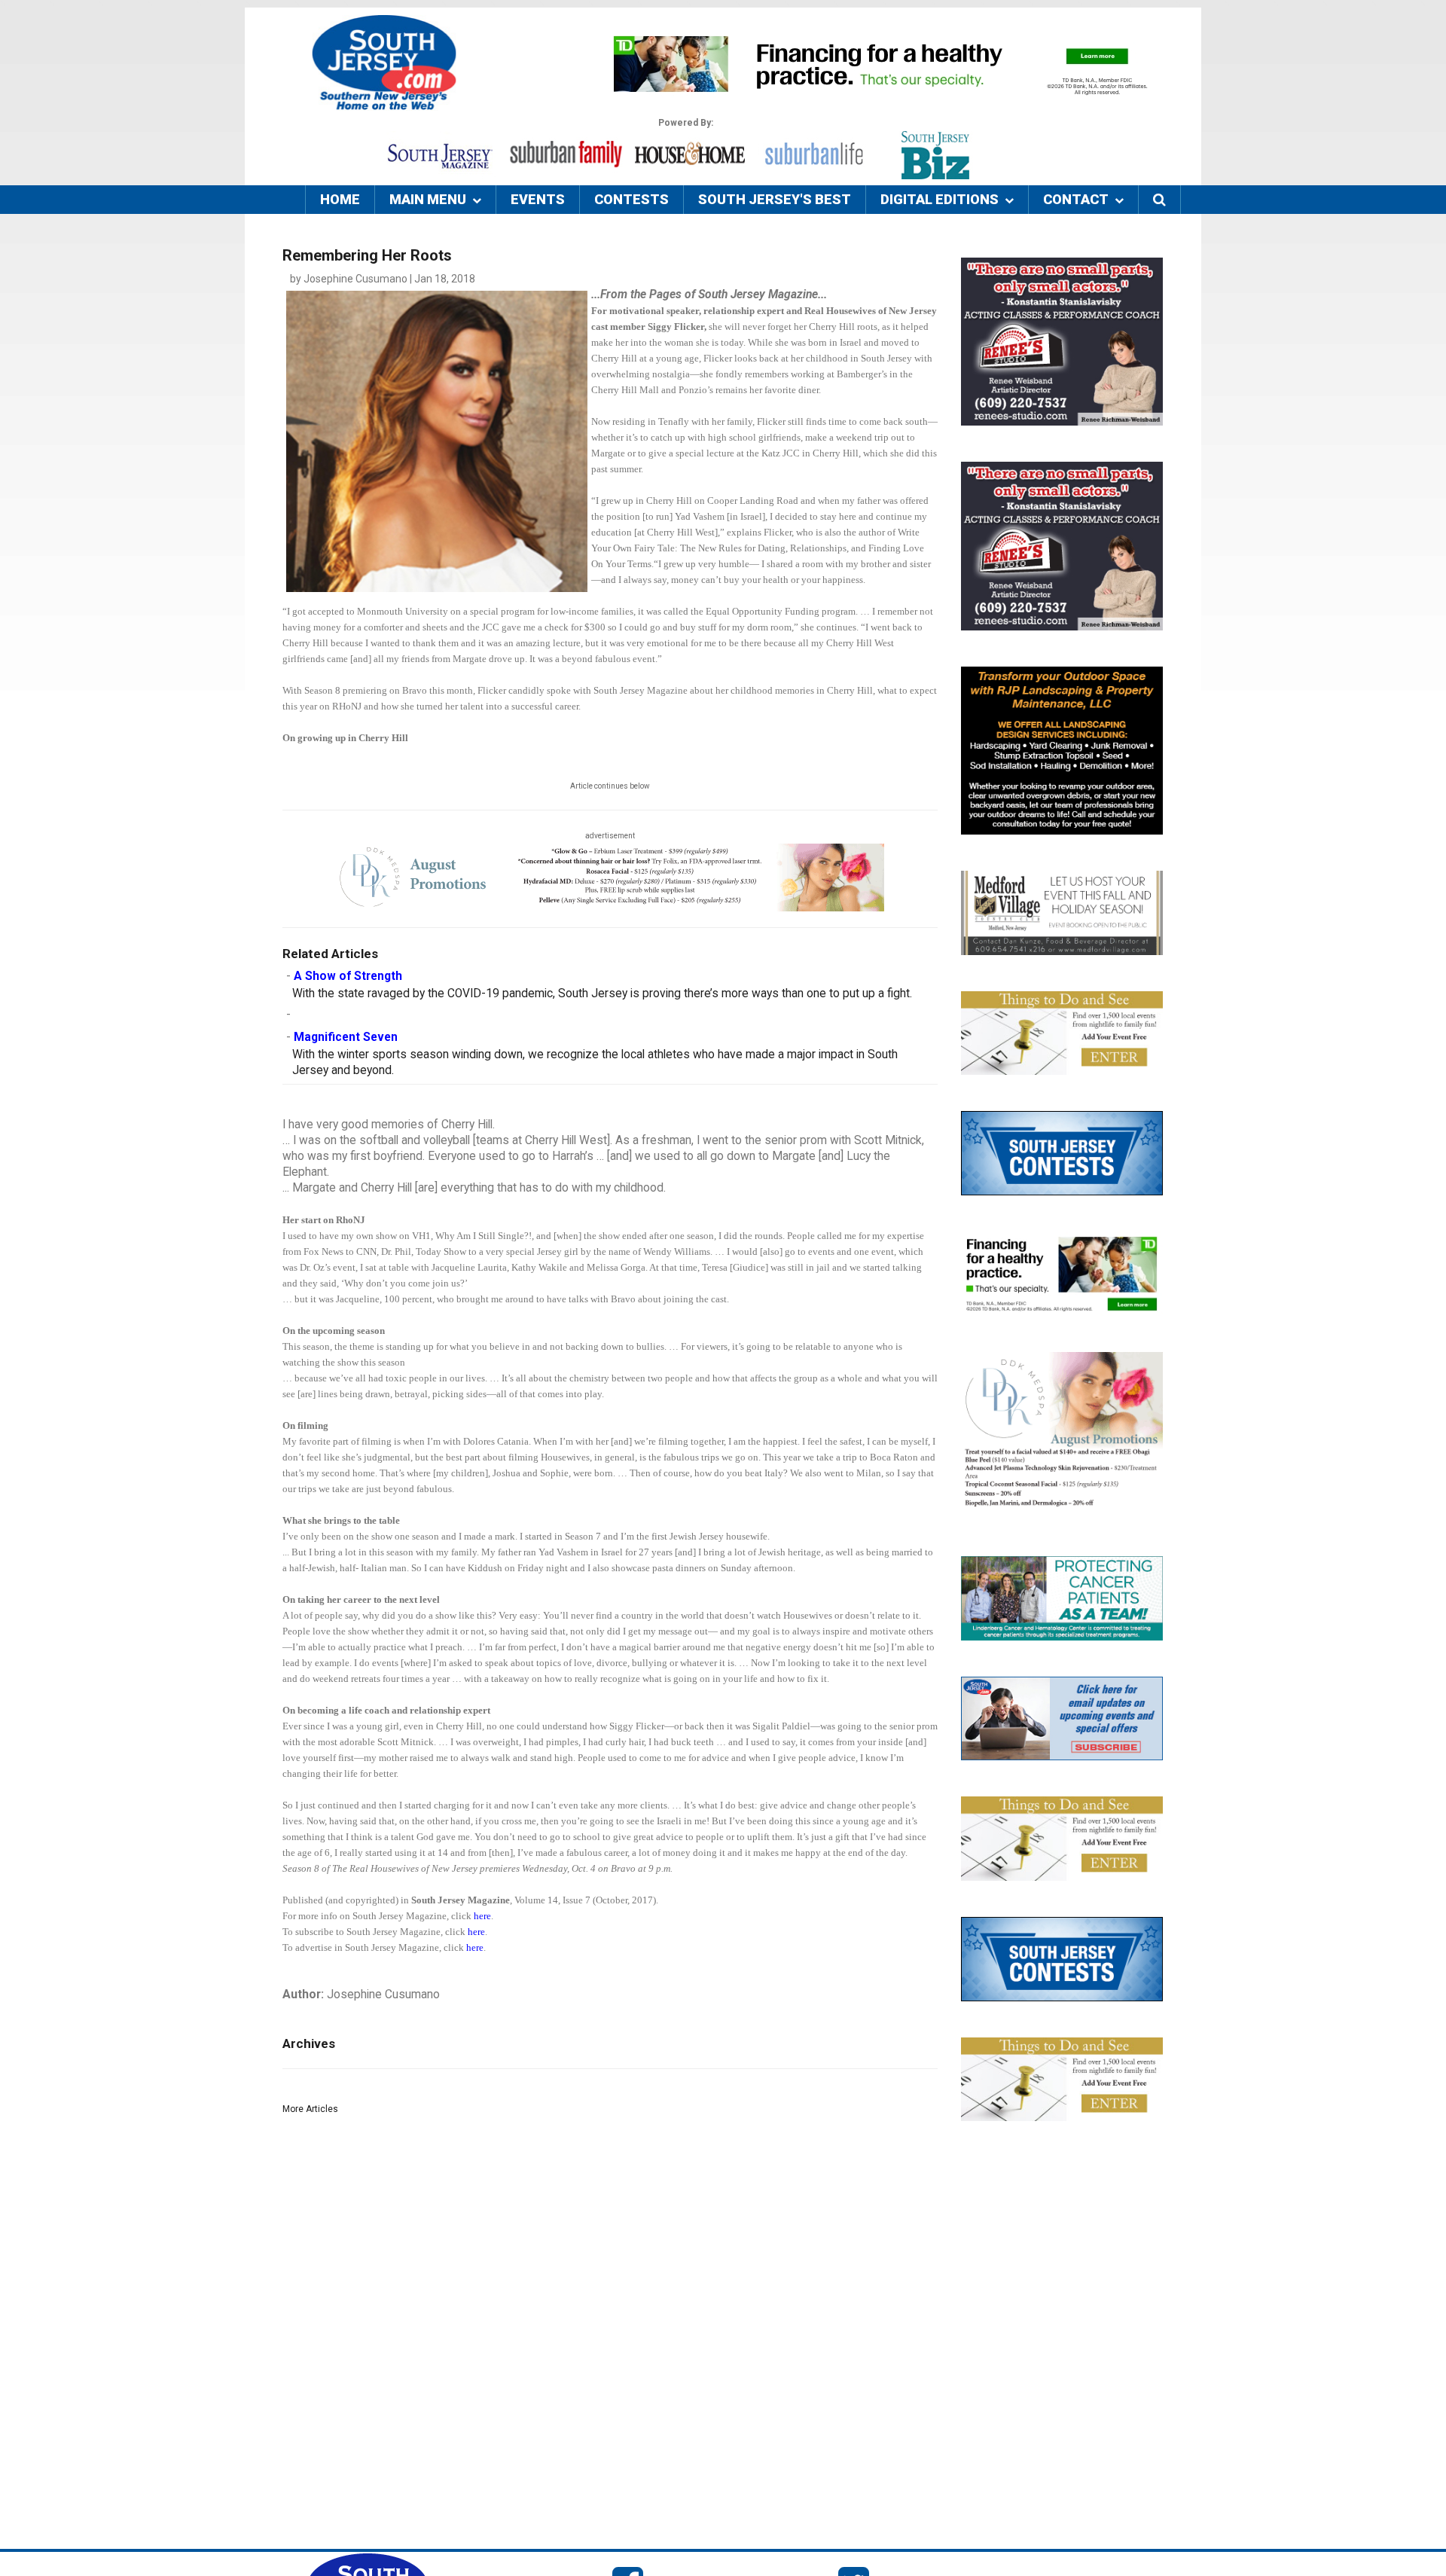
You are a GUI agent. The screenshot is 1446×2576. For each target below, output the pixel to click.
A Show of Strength (348, 976)
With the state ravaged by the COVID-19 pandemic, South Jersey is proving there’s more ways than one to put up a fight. (602, 993)
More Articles (310, 2109)
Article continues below (610, 786)
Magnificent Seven (346, 1037)
